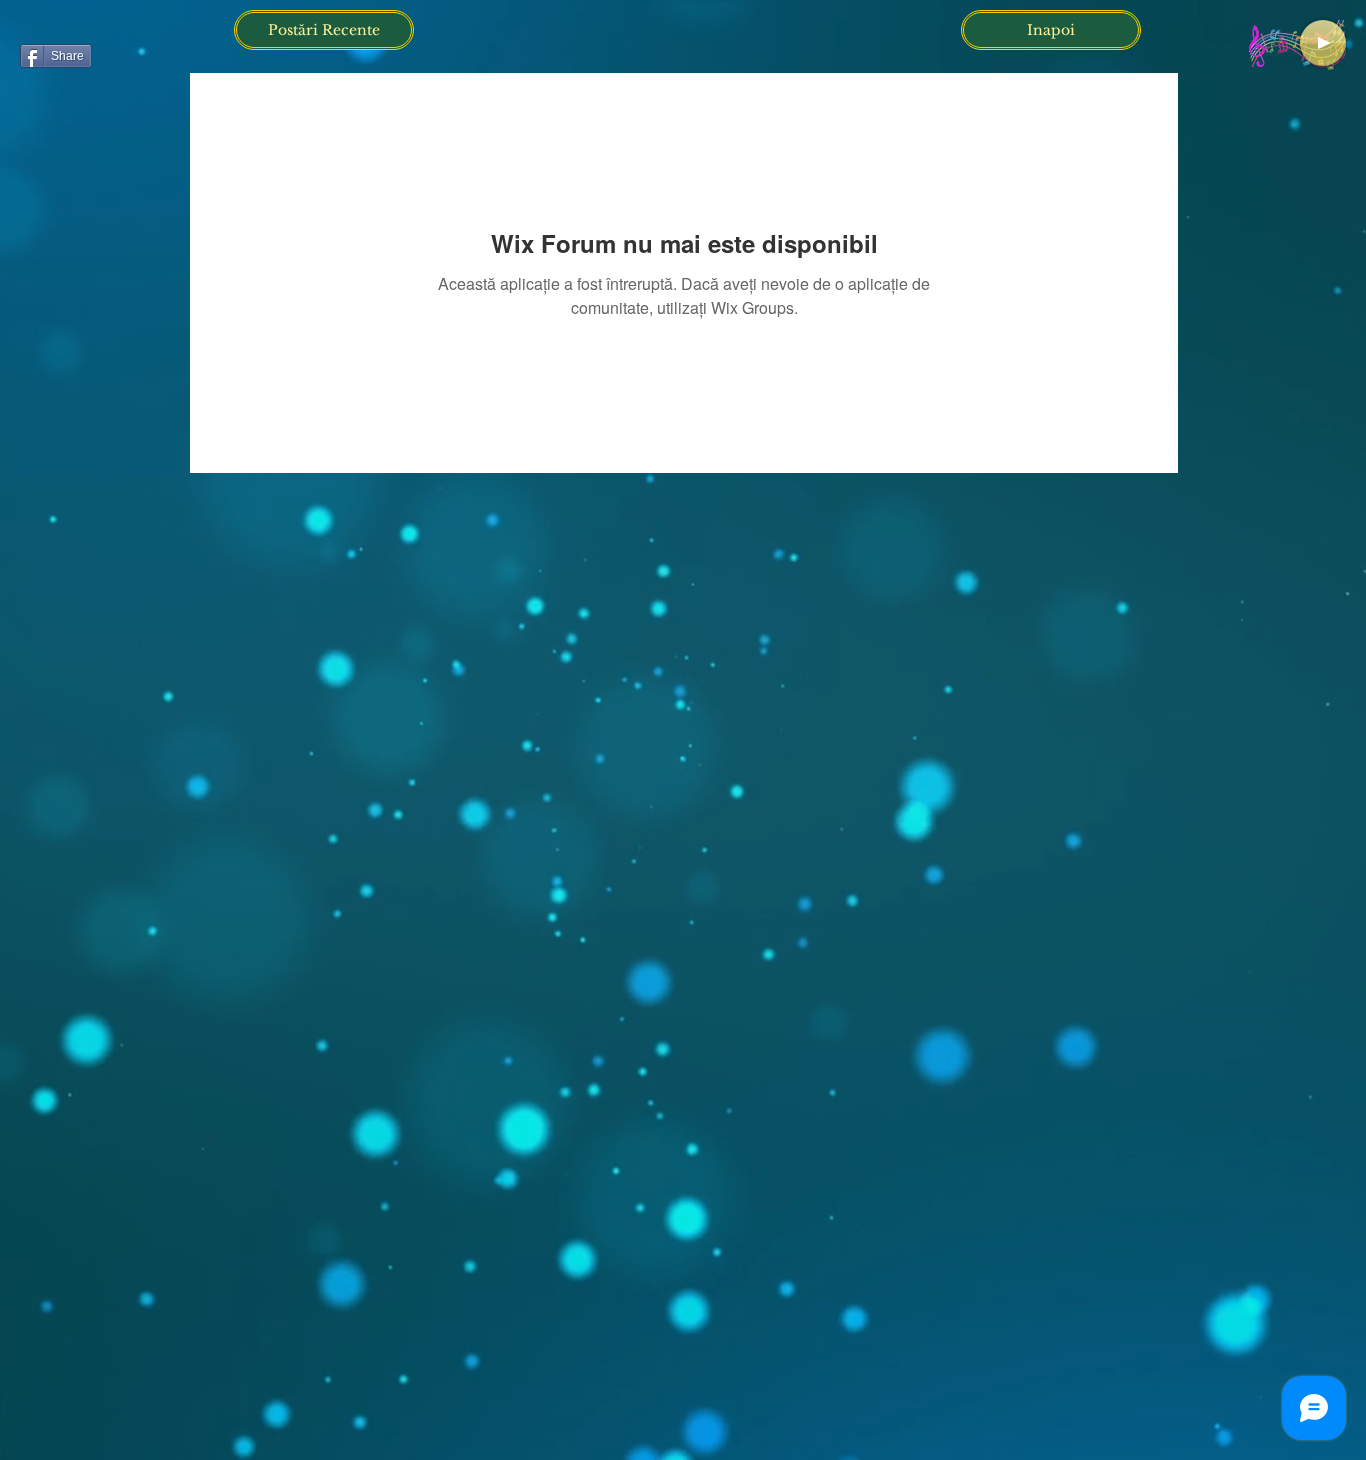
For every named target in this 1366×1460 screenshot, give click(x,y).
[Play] (1323, 43)
